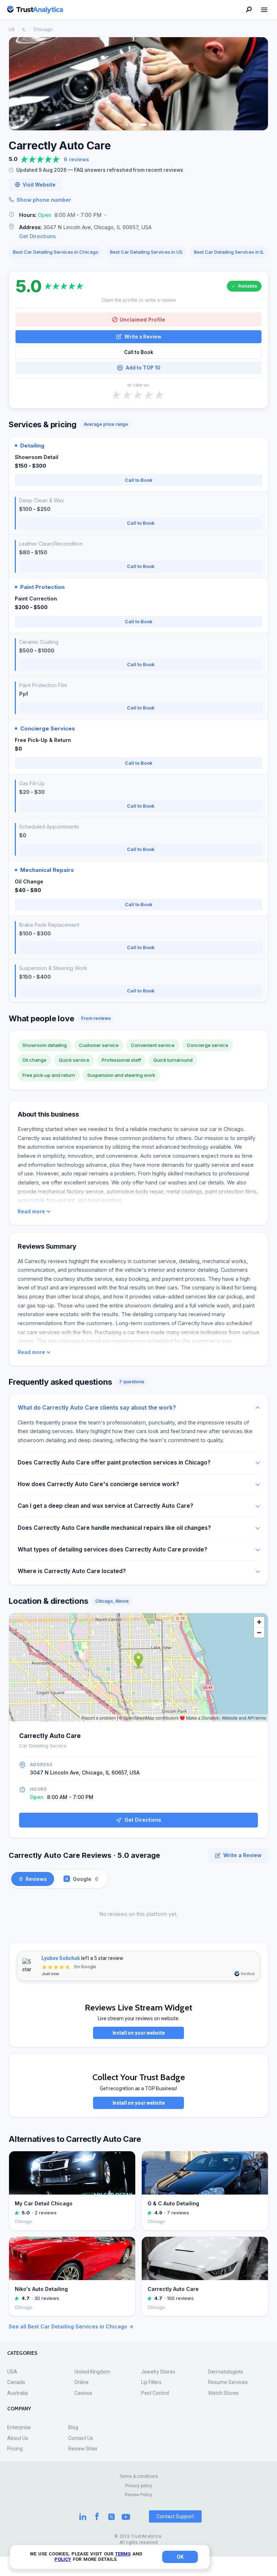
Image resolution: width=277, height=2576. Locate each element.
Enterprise (19, 2427)
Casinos (83, 2393)
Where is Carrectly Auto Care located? (72, 1571)
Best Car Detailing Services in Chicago (56, 252)
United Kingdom (92, 2372)
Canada (16, 2382)
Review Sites (83, 2449)
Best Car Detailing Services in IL (229, 252)
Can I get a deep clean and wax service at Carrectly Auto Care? (105, 1506)
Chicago (43, 29)
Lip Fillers (151, 2382)
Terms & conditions (139, 2476)
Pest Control (155, 2393)
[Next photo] (258, 84)
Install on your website (139, 2033)
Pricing (15, 2449)
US (12, 29)
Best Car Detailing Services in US (146, 252)
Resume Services (228, 2382)
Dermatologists (226, 2372)
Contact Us (81, 2438)
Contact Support (175, 2516)
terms (123, 2554)
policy (63, 2559)
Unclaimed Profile (142, 320)
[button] (138, 215)
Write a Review (143, 337)
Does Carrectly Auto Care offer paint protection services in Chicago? (114, 1462)
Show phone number (44, 200)
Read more (31, 1211)
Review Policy (138, 2495)
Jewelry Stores (158, 2372)
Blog (73, 2427)
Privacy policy (139, 2486)
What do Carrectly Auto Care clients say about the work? (97, 1408)
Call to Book (139, 352)
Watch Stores (223, 2393)
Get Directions (38, 236)
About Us (18, 2438)
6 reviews (76, 159)
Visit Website (39, 185)
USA (12, 2372)
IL (24, 29)
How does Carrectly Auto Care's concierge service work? (98, 1484)
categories (22, 2353)
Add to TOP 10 (143, 368)
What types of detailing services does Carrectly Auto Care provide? (113, 1549)
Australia (17, 2393)
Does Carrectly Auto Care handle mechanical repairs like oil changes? (114, 1528)
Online (82, 2382)
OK (180, 2557)
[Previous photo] (19, 84)
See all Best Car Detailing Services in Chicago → (71, 2326)
